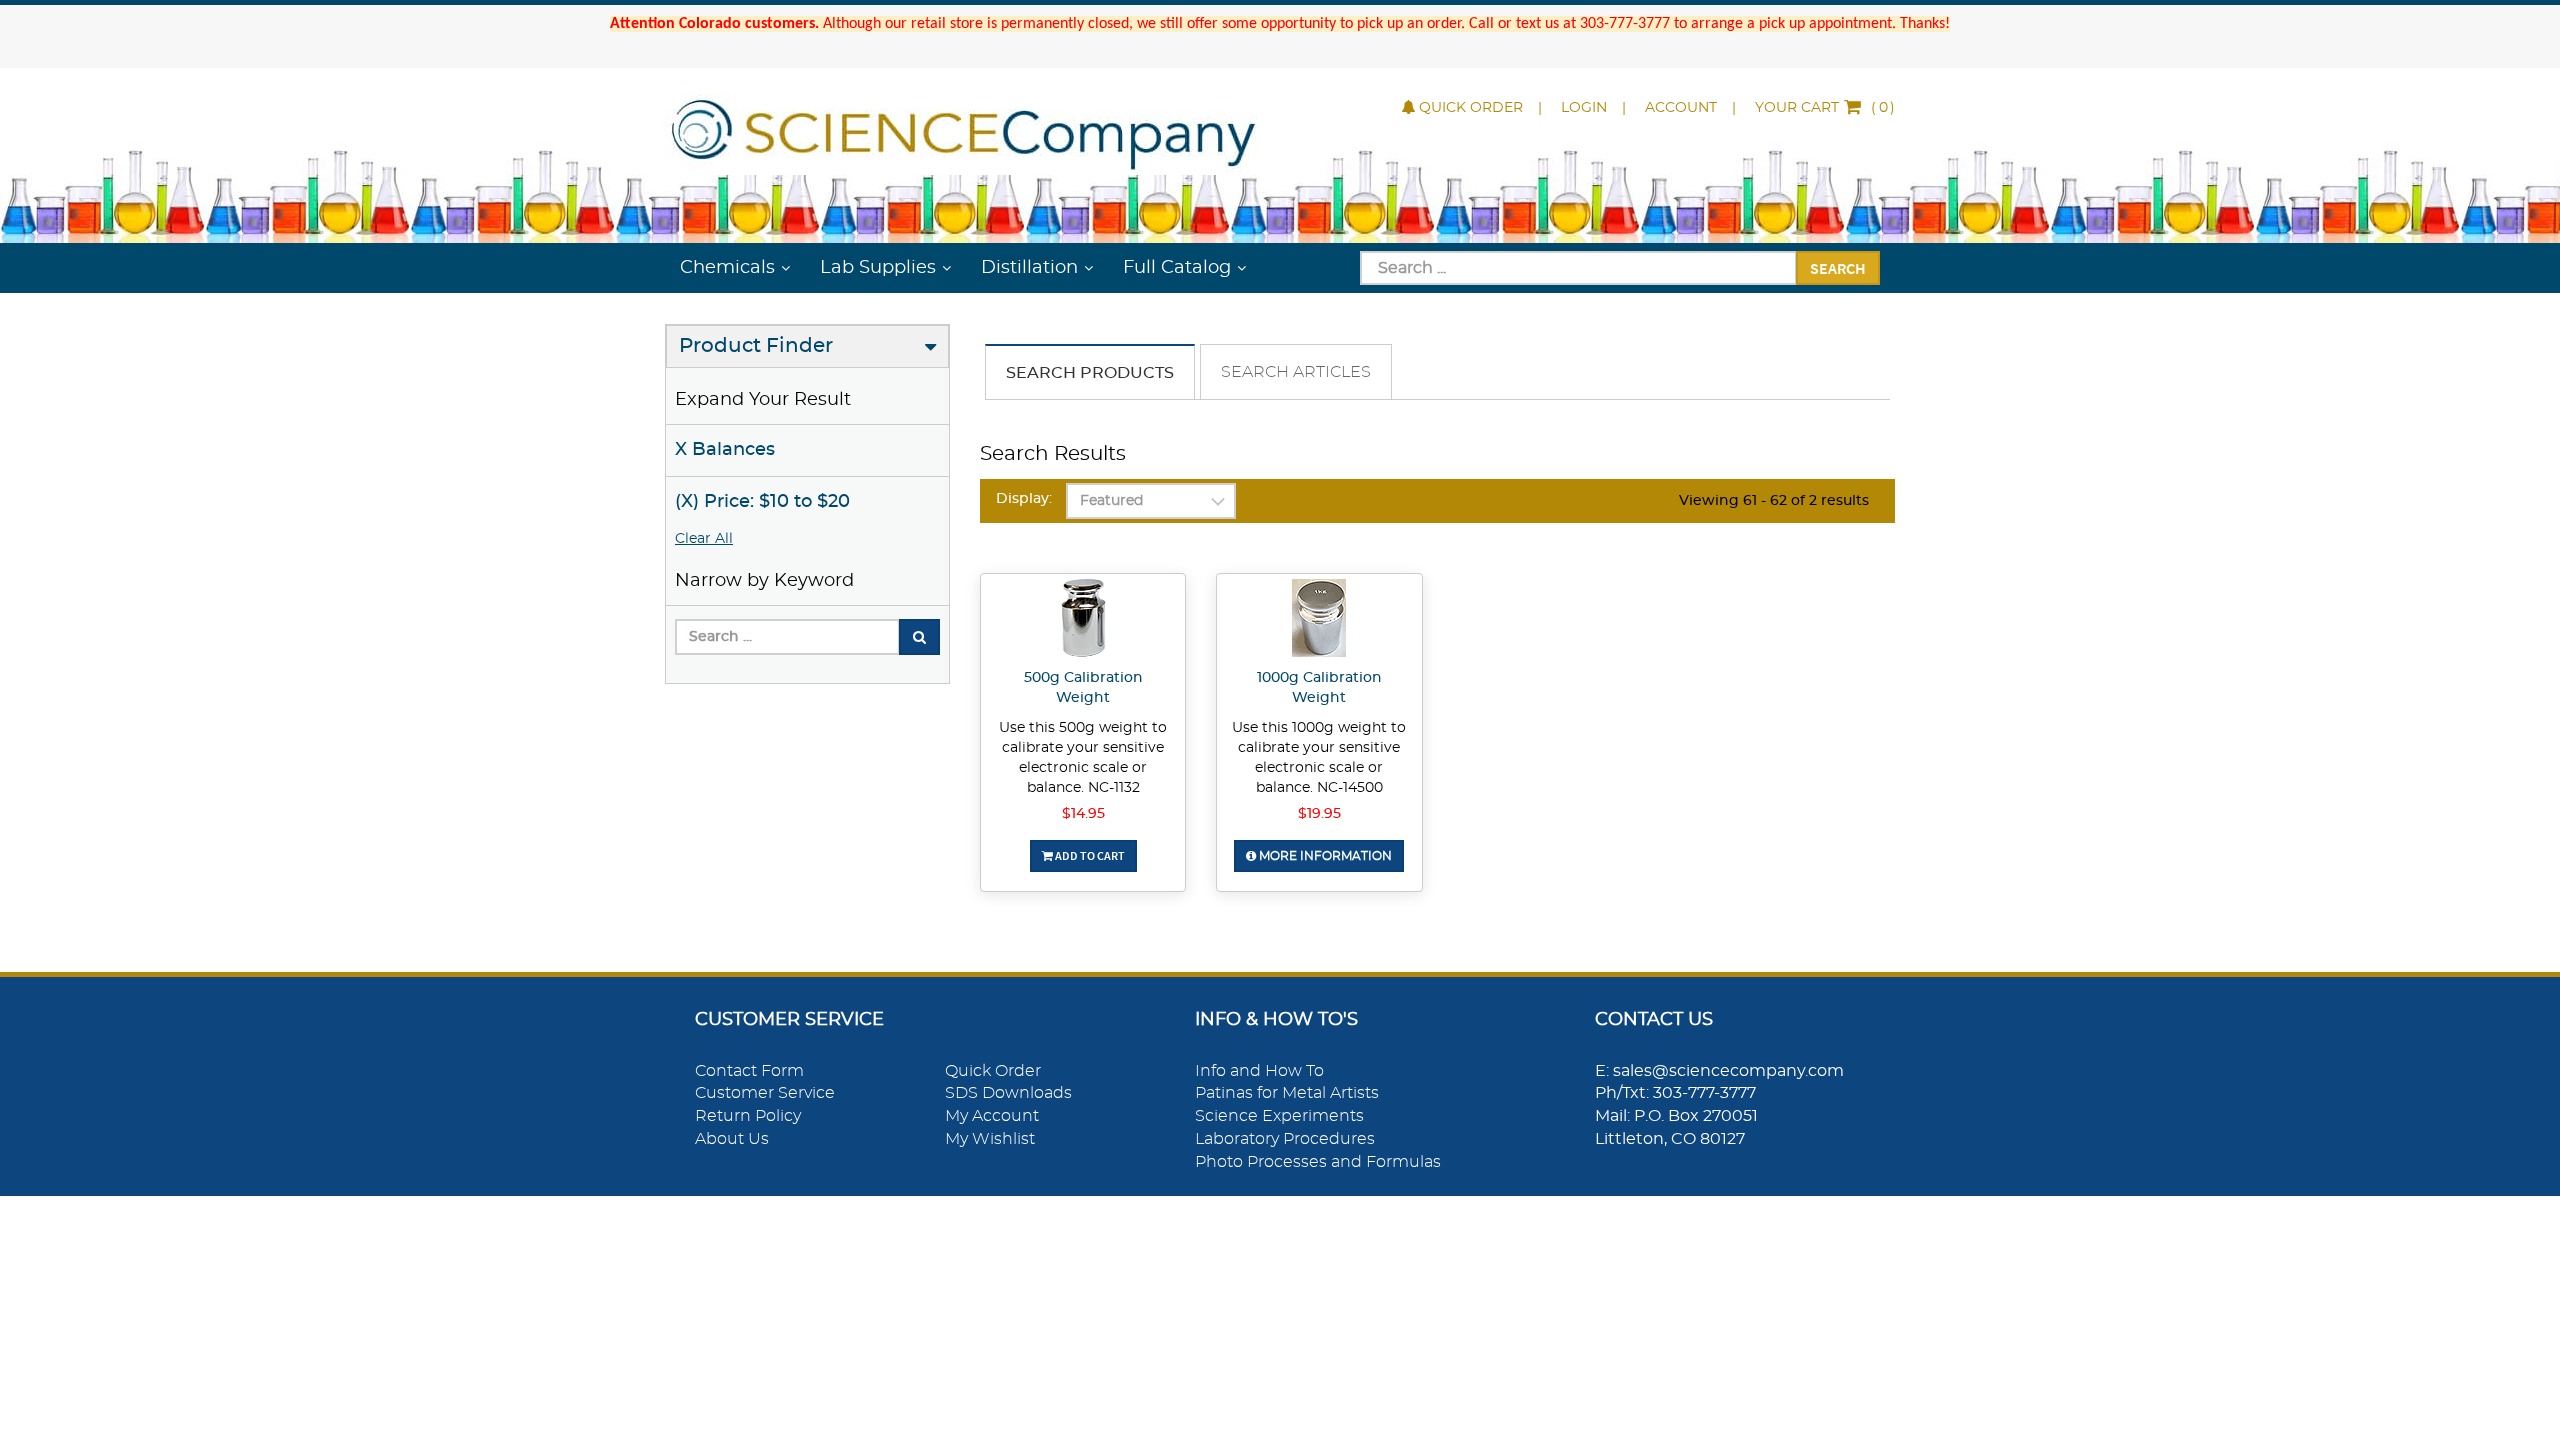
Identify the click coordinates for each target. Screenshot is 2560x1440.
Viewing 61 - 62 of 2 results (1774, 501)
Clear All (704, 539)
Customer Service (765, 1093)
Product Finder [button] (756, 346)
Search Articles (1296, 372)
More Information (1324, 856)
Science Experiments (1279, 1116)
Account (1681, 108)
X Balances (725, 450)
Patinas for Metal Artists (1287, 1093)
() (1825, 108)
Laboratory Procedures (1285, 1139)
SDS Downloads (1008, 1093)
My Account (992, 1116)
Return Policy (748, 1116)
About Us (732, 1139)
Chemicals (727, 268)
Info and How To (1259, 1071)
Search (1838, 268)
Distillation (1029, 268)
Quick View (1083, 621)
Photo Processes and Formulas (1318, 1162)
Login (1584, 108)
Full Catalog (1177, 268)
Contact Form (749, 1071)
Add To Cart (1089, 855)
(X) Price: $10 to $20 (762, 502)
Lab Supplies (878, 268)
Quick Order (1471, 108)
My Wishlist (990, 1139)
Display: (1024, 499)
